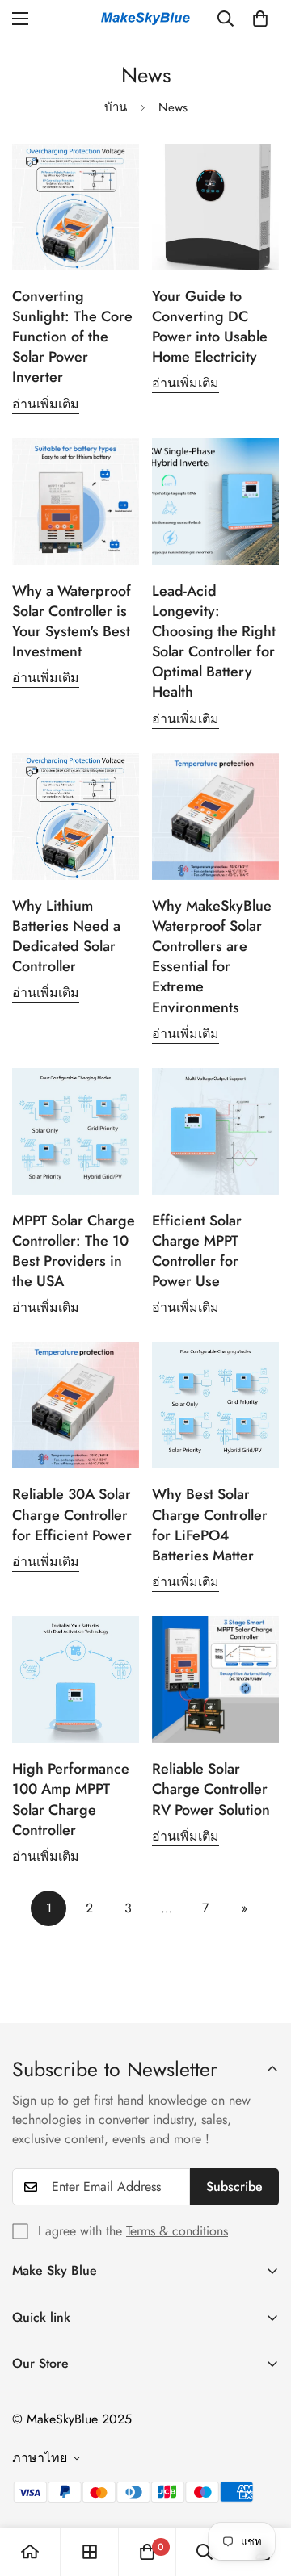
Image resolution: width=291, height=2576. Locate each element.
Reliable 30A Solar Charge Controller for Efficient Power (74, 1514)
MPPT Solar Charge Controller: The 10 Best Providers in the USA (74, 1251)
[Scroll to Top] (262, 2490)
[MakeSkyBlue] (145, 19)
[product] (30, 2552)
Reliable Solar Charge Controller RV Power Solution (211, 1789)
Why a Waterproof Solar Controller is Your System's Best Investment (72, 622)
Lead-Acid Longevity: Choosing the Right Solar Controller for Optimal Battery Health (214, 642)
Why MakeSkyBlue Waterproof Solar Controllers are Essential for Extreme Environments (212, 957)
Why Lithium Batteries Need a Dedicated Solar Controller (66, 936)
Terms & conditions (177, 2231)
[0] (260, 19)
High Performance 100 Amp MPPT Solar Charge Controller (71, 1799)
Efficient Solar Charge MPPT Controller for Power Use (197, 1251)
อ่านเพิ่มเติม (46, 404)
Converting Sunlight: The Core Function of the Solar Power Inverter (72, 337)
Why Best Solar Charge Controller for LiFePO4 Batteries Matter (210, 1525)
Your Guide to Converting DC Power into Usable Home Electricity (210, 327)
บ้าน (116, 107)
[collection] (90, 2552)
